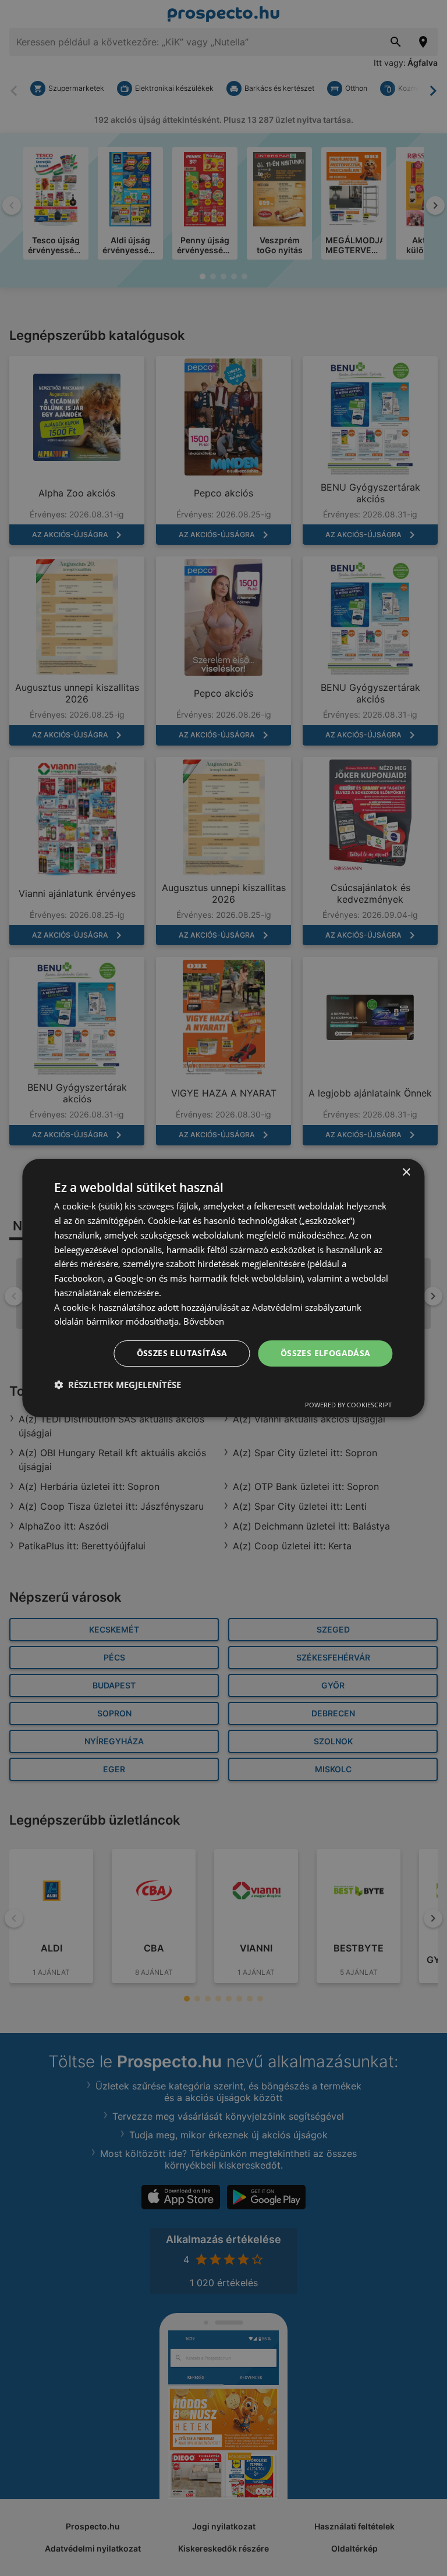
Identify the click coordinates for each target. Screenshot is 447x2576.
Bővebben (204, 1321)
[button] (118, 1385)
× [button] (406, 1172)
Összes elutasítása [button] (182, 1353)
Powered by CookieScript (348, 1405)
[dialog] (223, 1288)
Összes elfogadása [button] (326, 1353)
